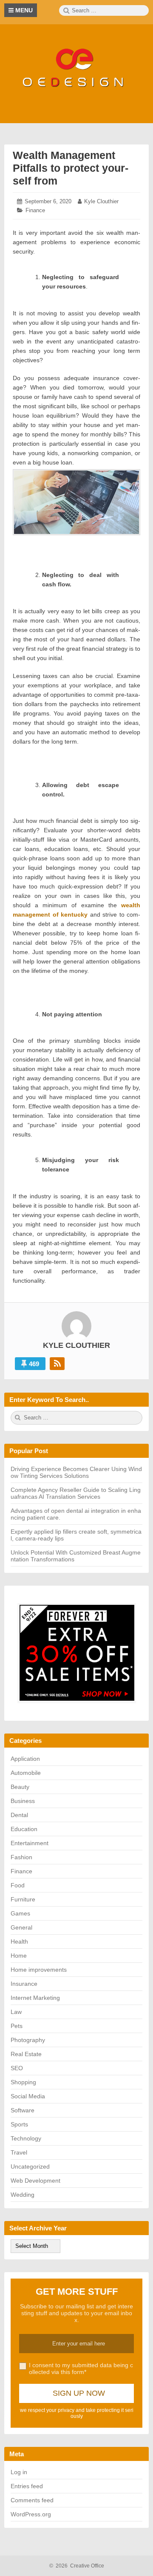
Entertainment (30, 1843)
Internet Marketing (35, 1998)
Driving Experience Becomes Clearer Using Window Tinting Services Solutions (76, 1472)
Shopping (23, 2082)
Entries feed (27, 2486)
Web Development (35, 2181)
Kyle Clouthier (101, 201)
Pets (17, 2026)
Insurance (24, 1984)
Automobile (26, 1773)
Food (18, 1885)
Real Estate (26, 2054)
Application (25, 1759)
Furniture (23, 1899)
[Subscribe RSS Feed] (57, 1364)
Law (16, 2012)
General (21, 1927)
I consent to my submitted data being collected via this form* (81, 2368)
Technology (26, 2138)
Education (24, 1829)
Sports (19, 2124)
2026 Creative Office (77, 2566)
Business (23, 1801)
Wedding (23, 2195)
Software (23, 2110)
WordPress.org (31, 2514)
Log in (19, 2472)
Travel (19, 2152)
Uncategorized (30, 2166)
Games (20, 1913)
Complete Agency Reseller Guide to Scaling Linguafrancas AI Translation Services (76, 1493)
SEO (17, 2068)
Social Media (28, 2096)
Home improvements (39, 1970)
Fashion (21, 1857)
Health (19, 1941)
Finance (35, 210)
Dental (19, 1815)
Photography (28, 2040)
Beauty (20, 1787)
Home (19, 1956)
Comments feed (32, 2500)
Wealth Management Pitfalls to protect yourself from (71, 168)
